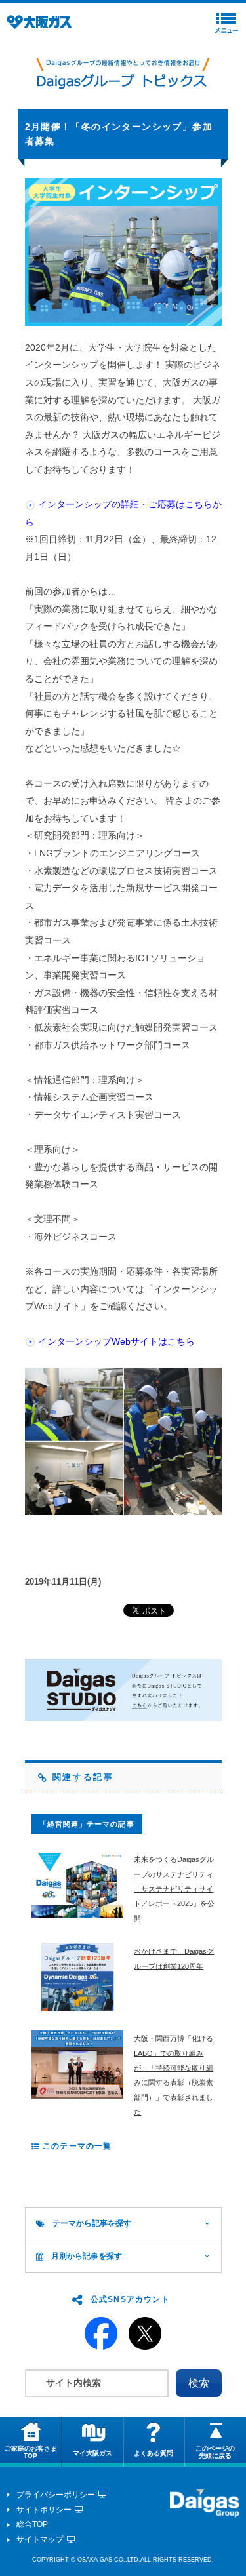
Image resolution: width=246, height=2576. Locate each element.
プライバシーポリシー (56, 2495)
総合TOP (32, 2524)
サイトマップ (40, 2539)
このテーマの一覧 (76, 2146)
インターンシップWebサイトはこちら (116, 1341)
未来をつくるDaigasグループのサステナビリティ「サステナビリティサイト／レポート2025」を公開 (174, 1889)
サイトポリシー (44, 2510)
